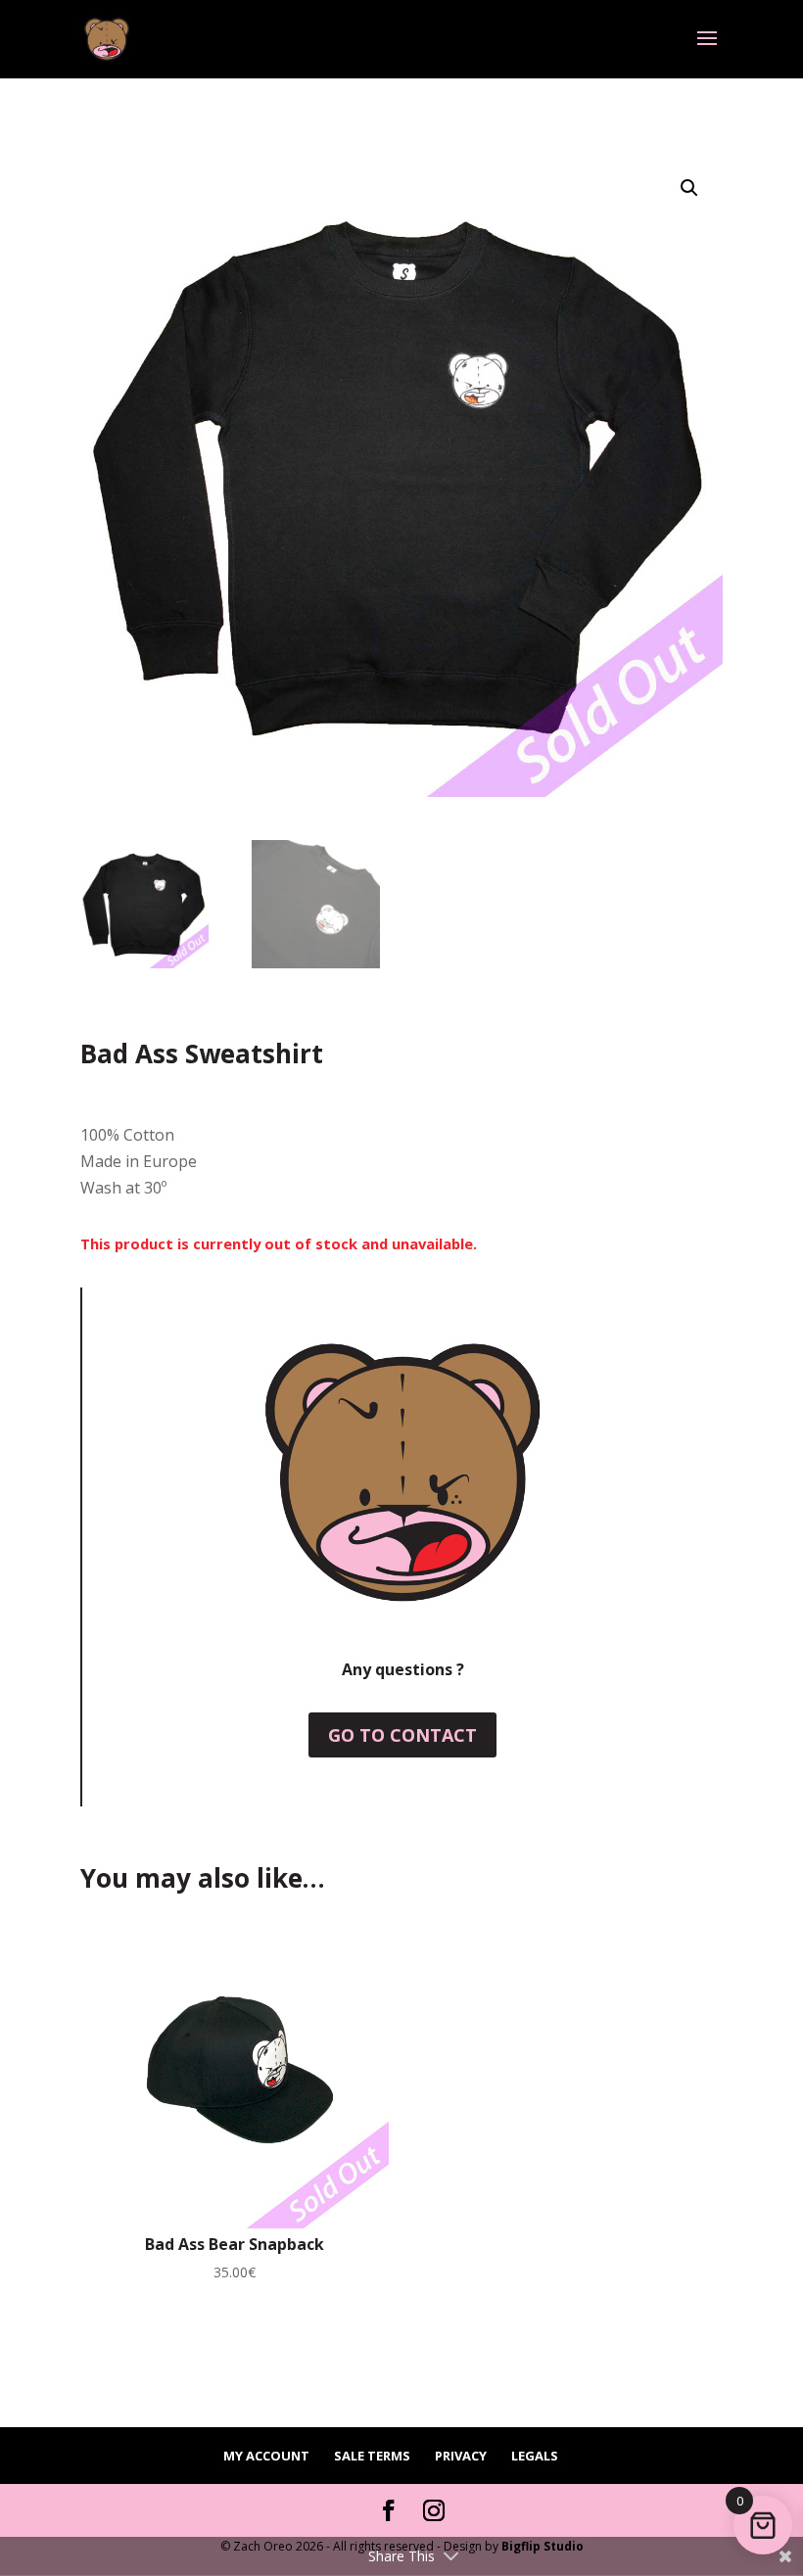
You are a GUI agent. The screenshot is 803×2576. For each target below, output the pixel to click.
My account (266, 2456)
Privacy (461, 2456)
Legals (535, 2456)
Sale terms (372, 2456)
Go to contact (402, 1735)
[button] (689, 188)
